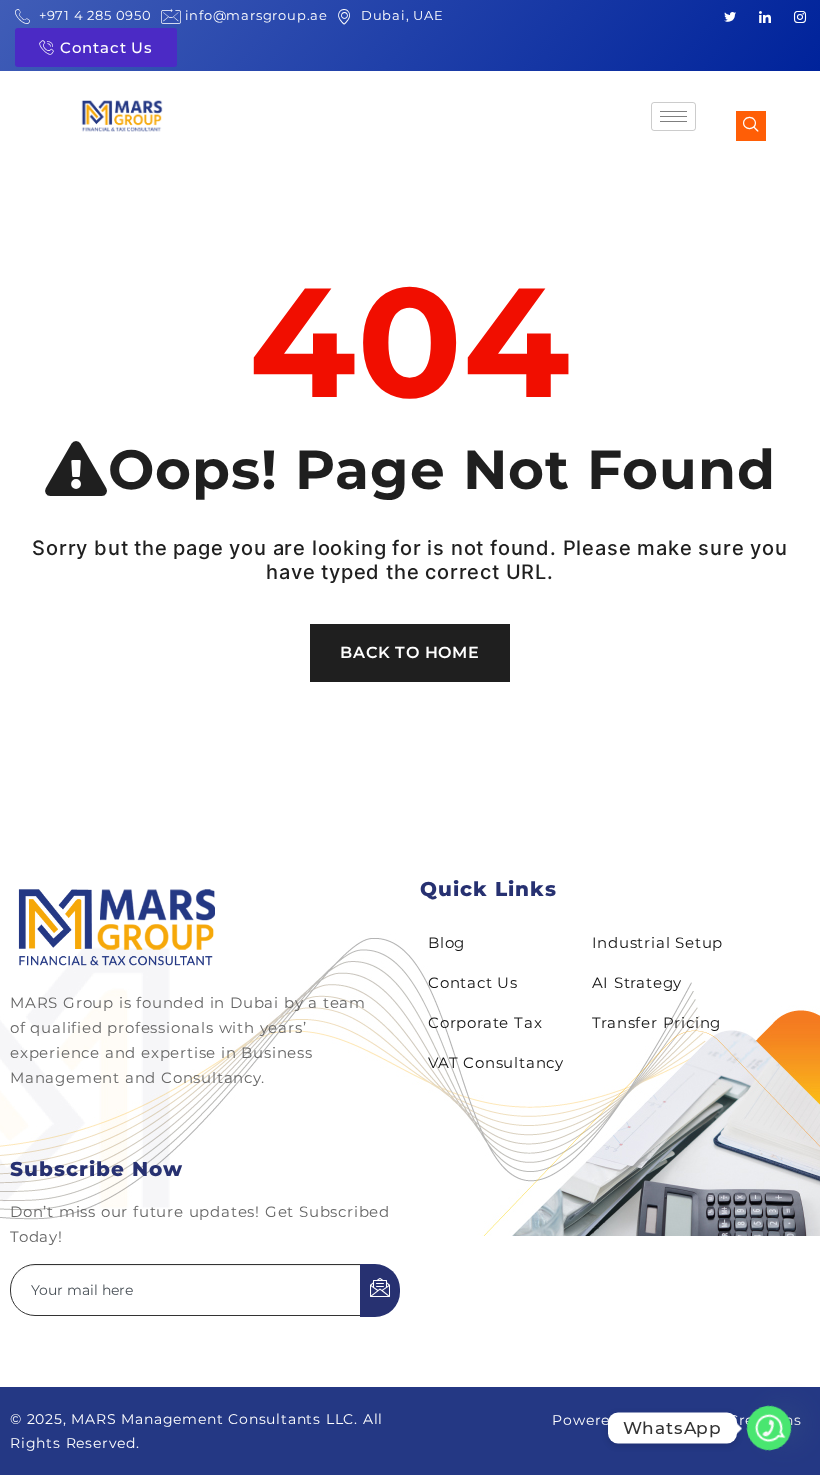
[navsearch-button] (751, 126)
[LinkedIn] (765, 16)
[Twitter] (730, 16)
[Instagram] (800, 16)
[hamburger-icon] (673, 116)
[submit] (380, 1290)
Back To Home (410, 652)
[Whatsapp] (769, 1428)
